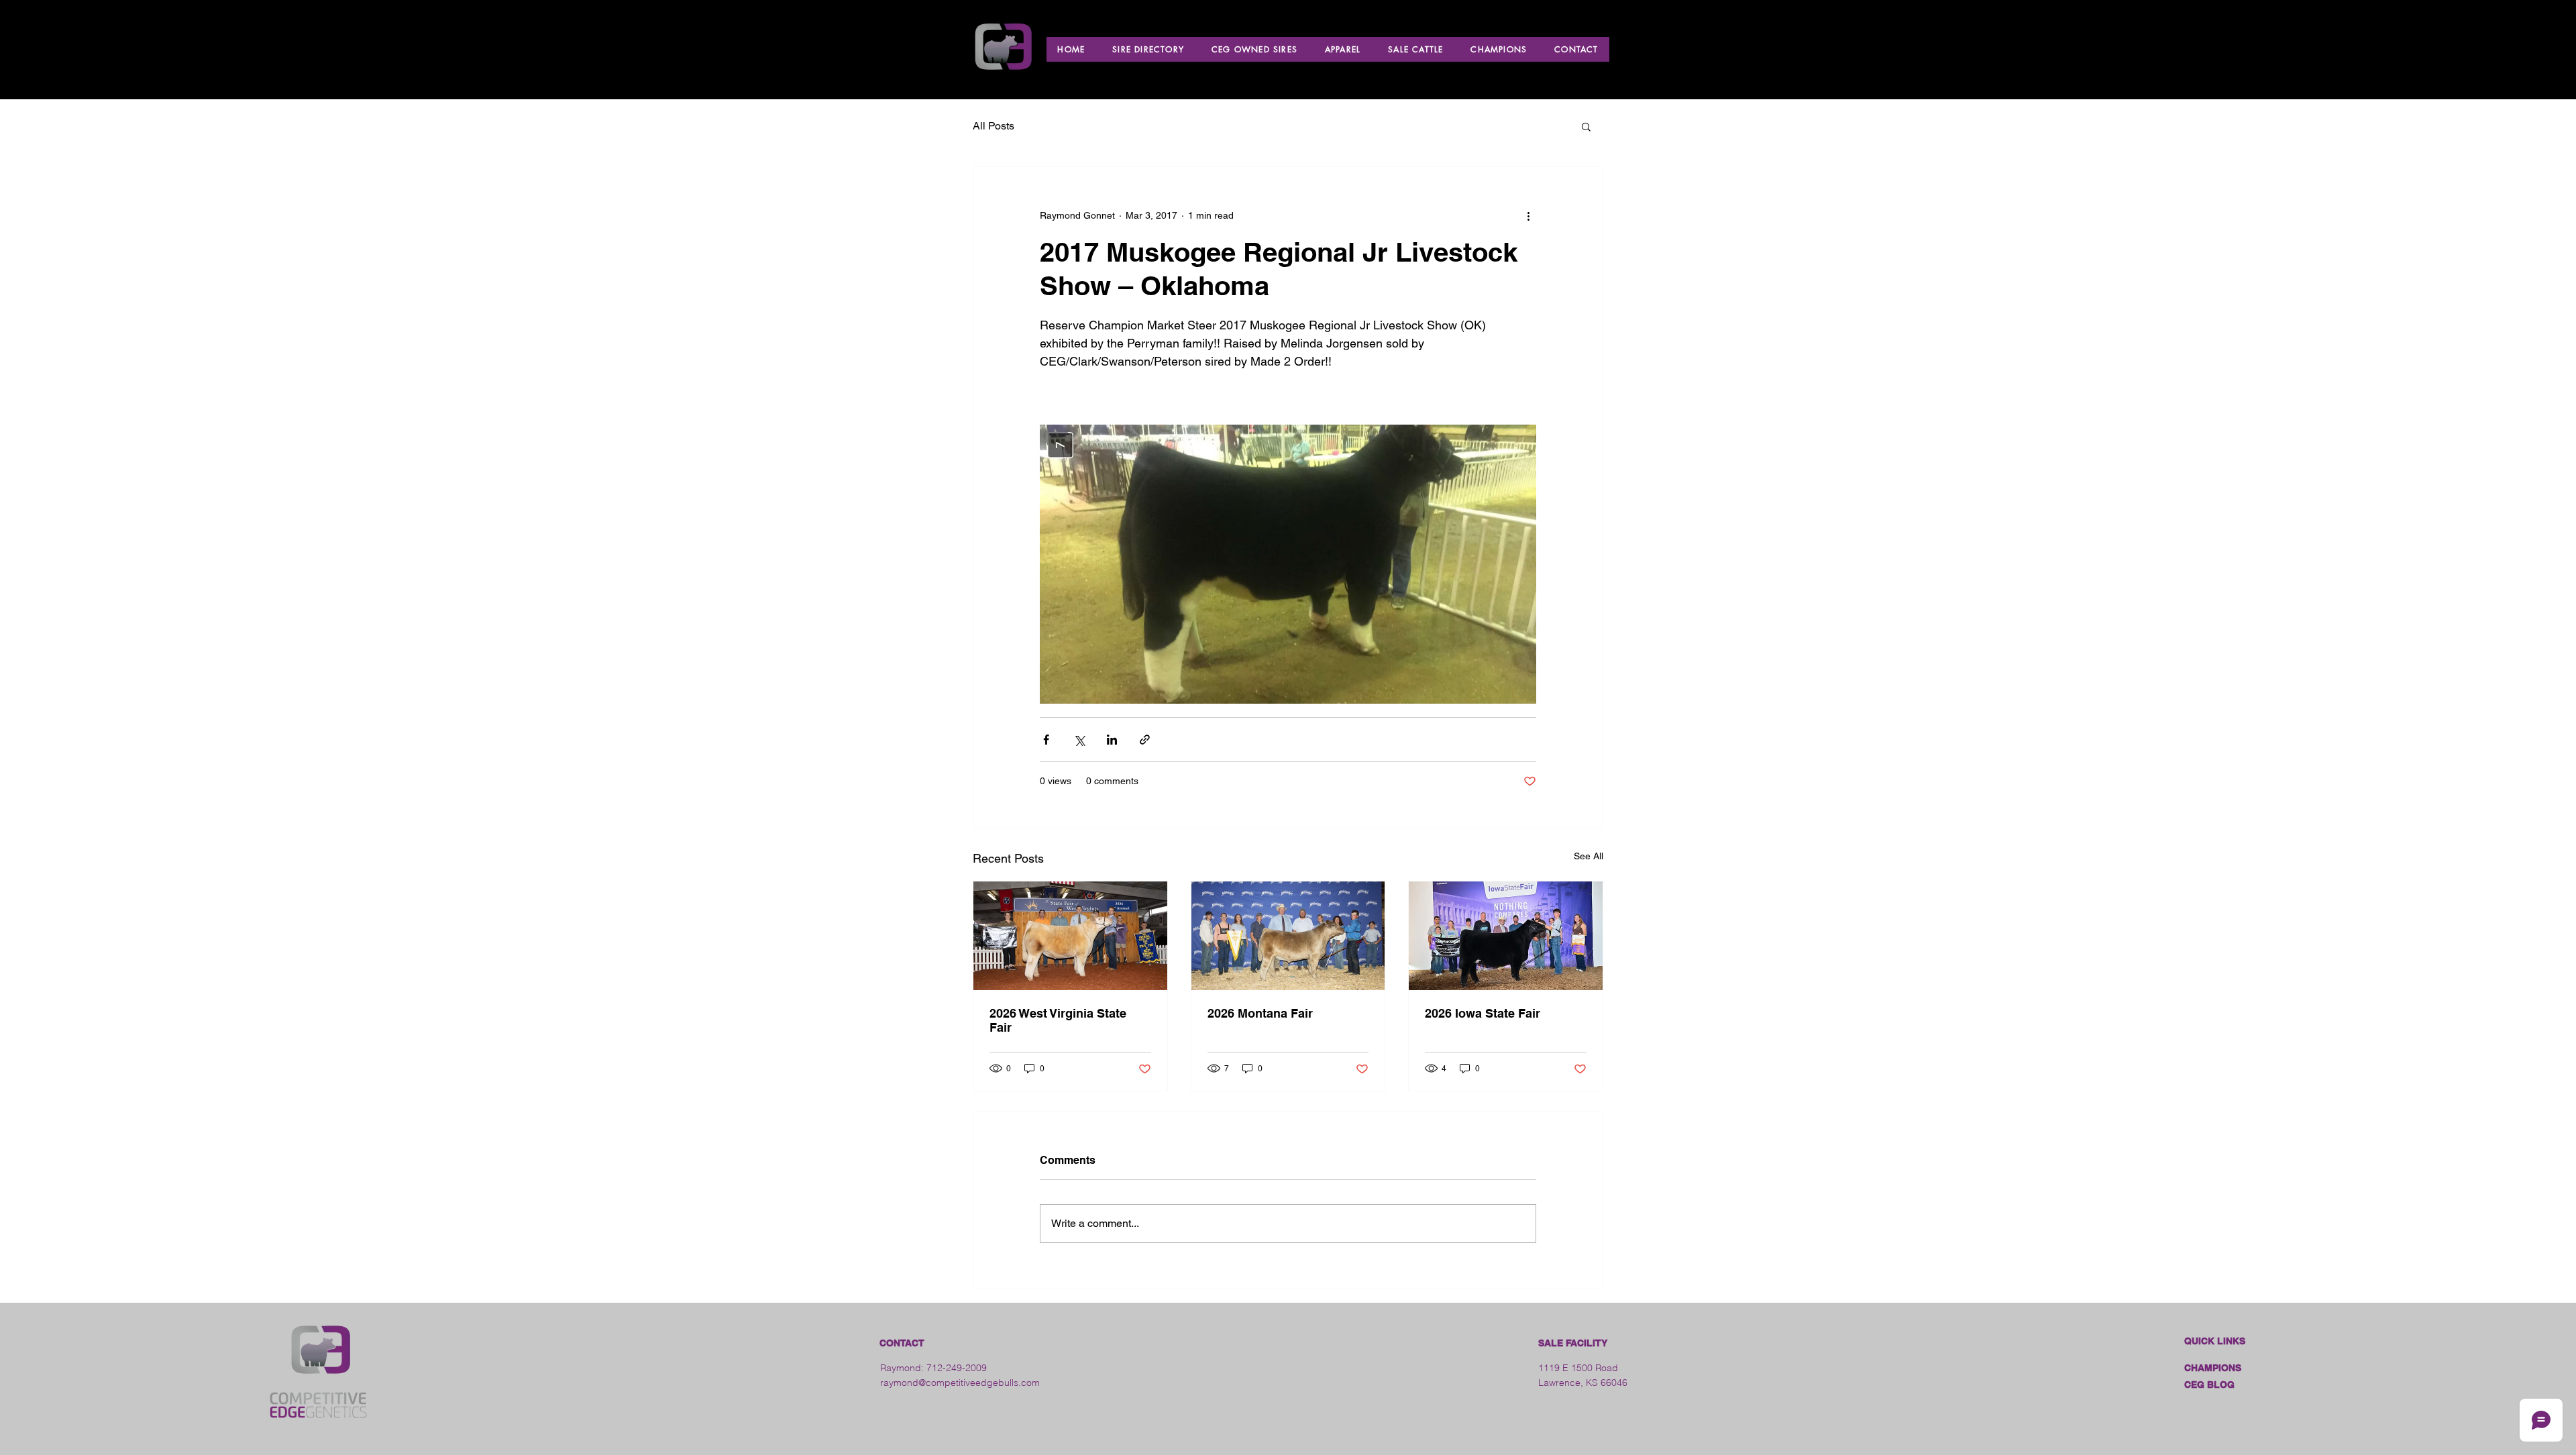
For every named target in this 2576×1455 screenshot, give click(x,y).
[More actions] (1528, 215)
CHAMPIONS (2213, 1368)
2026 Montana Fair (1260, 1013)
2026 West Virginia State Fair (1058, 1020)
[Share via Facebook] (1046, 740)
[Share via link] (1145, 740)
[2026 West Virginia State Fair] (1070, 936)
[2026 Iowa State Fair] (1506, 936)
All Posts (994, 126)
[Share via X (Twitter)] (1079, 740)
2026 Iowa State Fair (1483, 1013)
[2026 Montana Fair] (1288, 936)
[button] (1586, 126)
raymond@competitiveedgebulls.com (960, 1383)
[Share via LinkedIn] (1112, 740)
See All (1589, 856)
